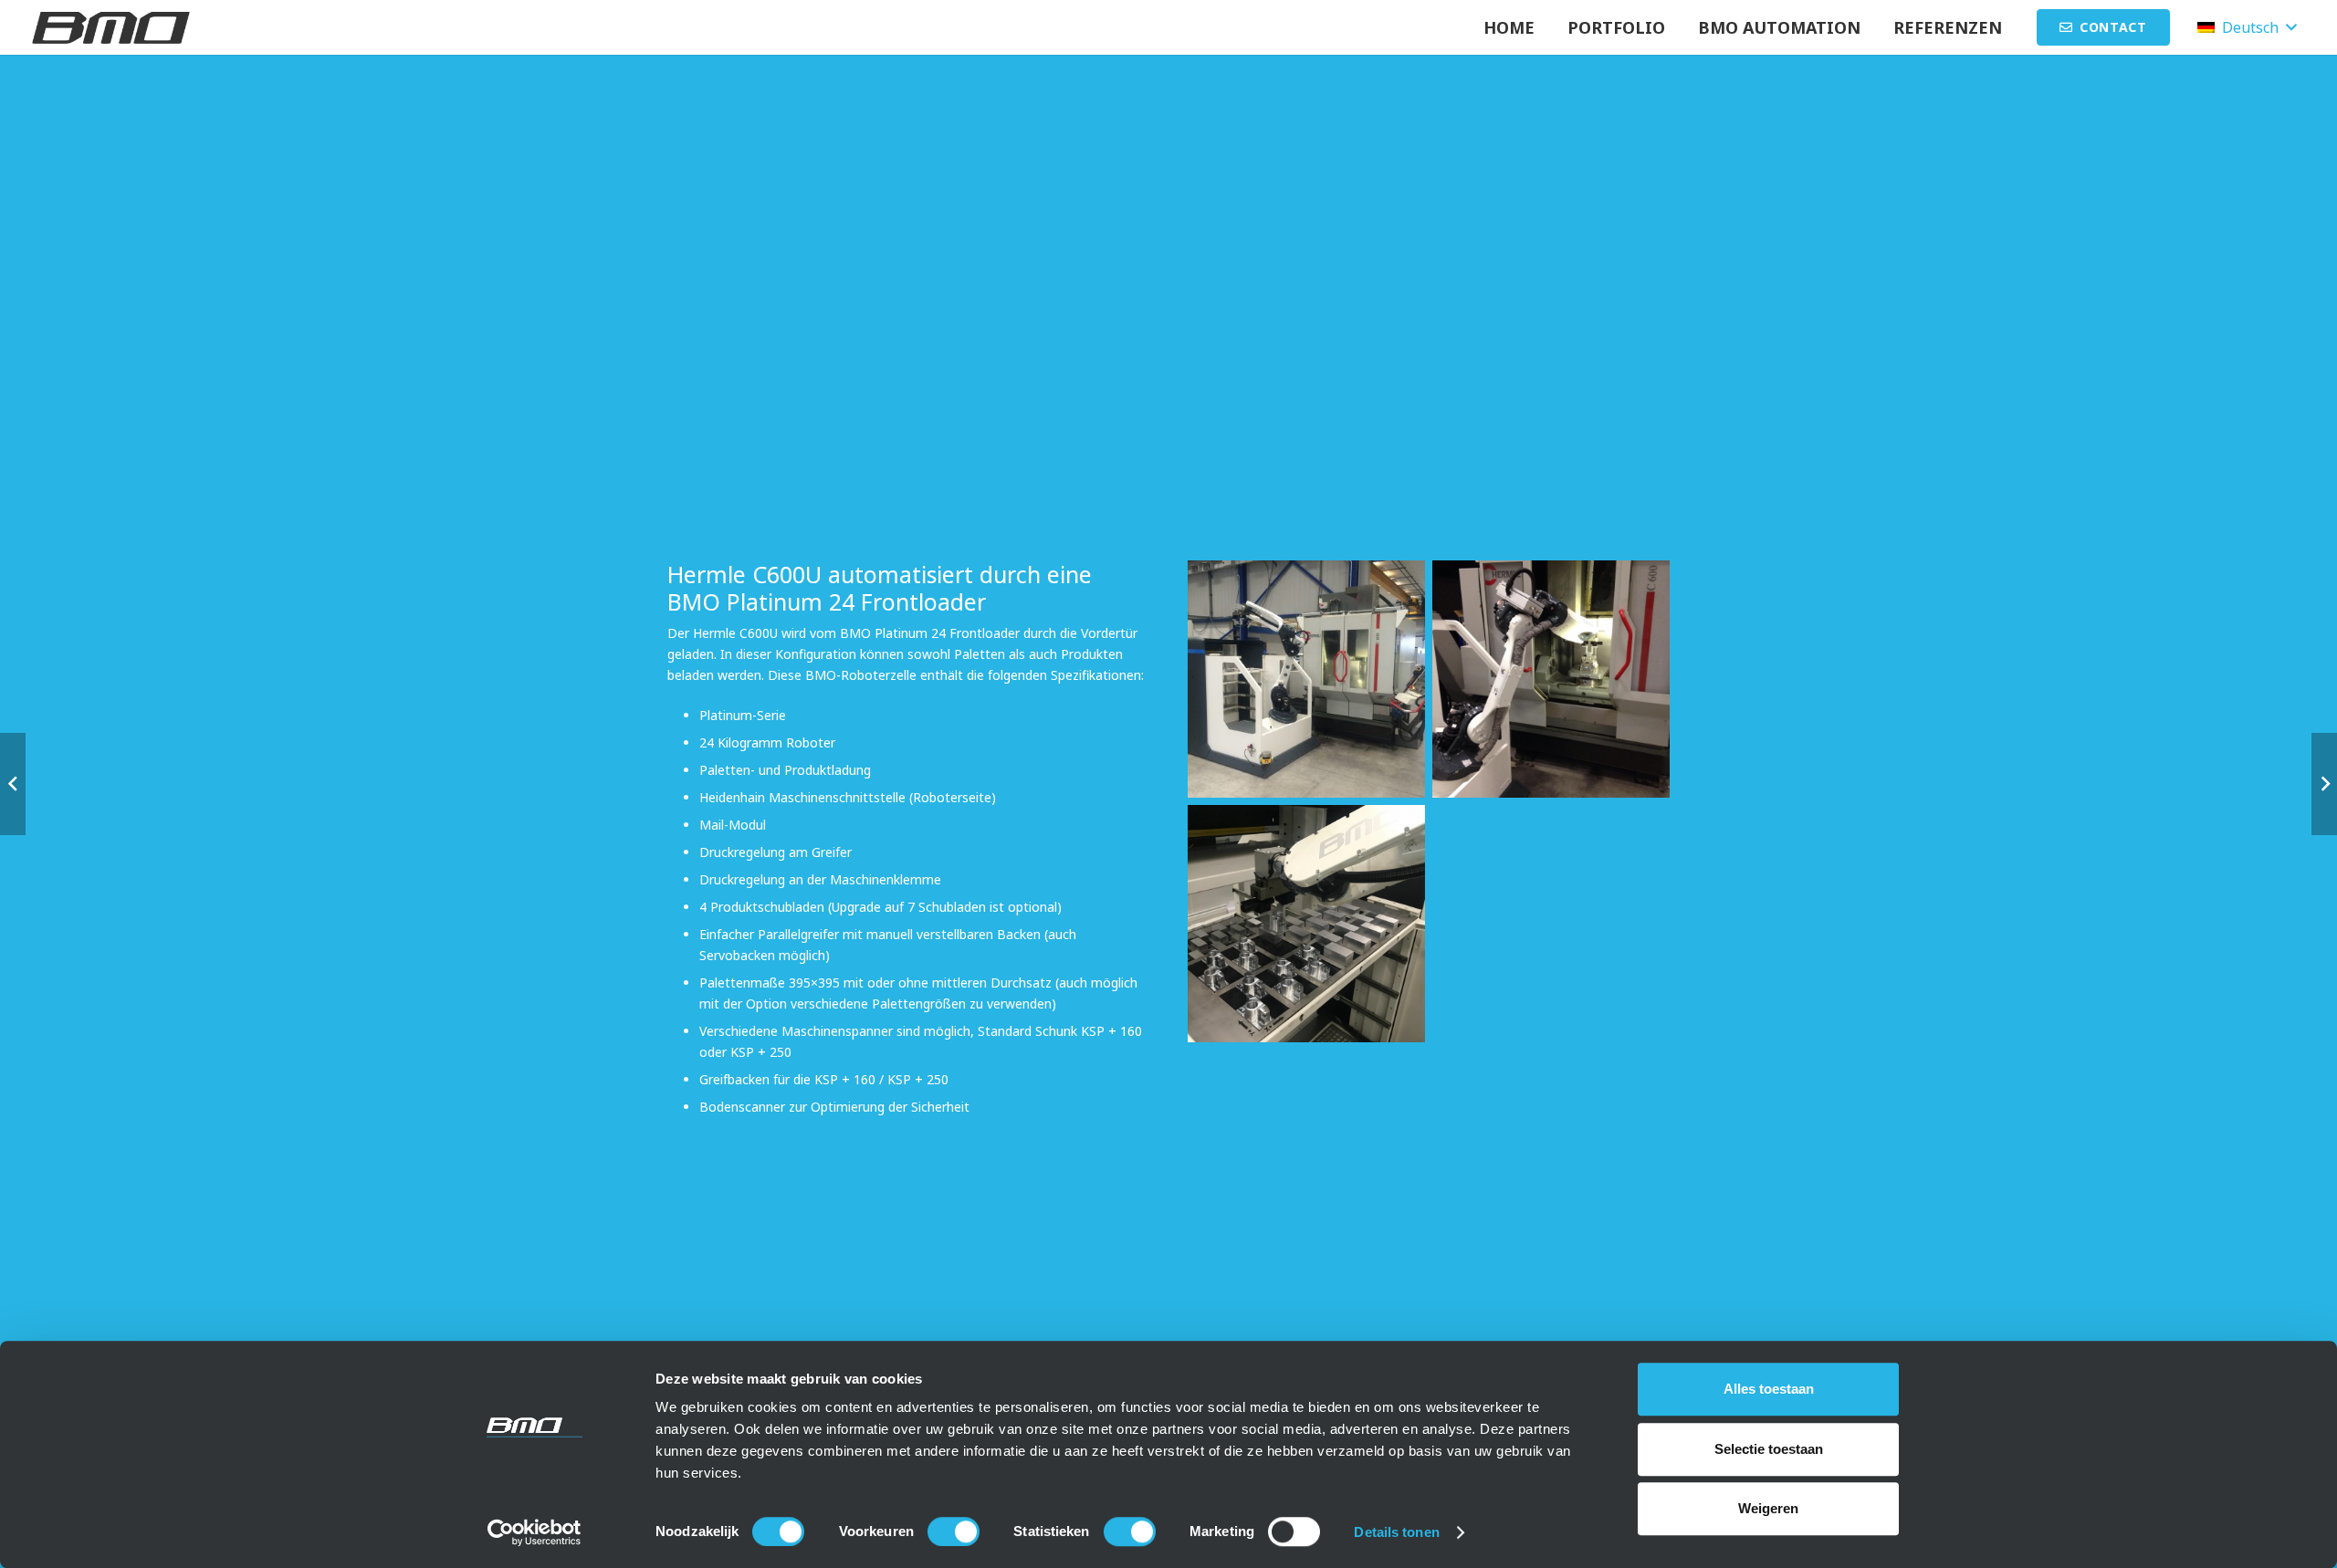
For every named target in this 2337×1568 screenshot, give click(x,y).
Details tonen (1396, 1532)
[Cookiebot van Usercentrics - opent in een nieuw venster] (534, 1532)
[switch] (954, 1531)
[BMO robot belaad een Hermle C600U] (1306, 924)
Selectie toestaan (1769, 1449)
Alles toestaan (1769, 1389)
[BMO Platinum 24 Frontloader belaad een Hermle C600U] (1551, 679)
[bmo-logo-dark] (111, 28)
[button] (1875, 27)
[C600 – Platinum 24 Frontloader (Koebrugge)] (1306, 679)
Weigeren (1768, 1508)
